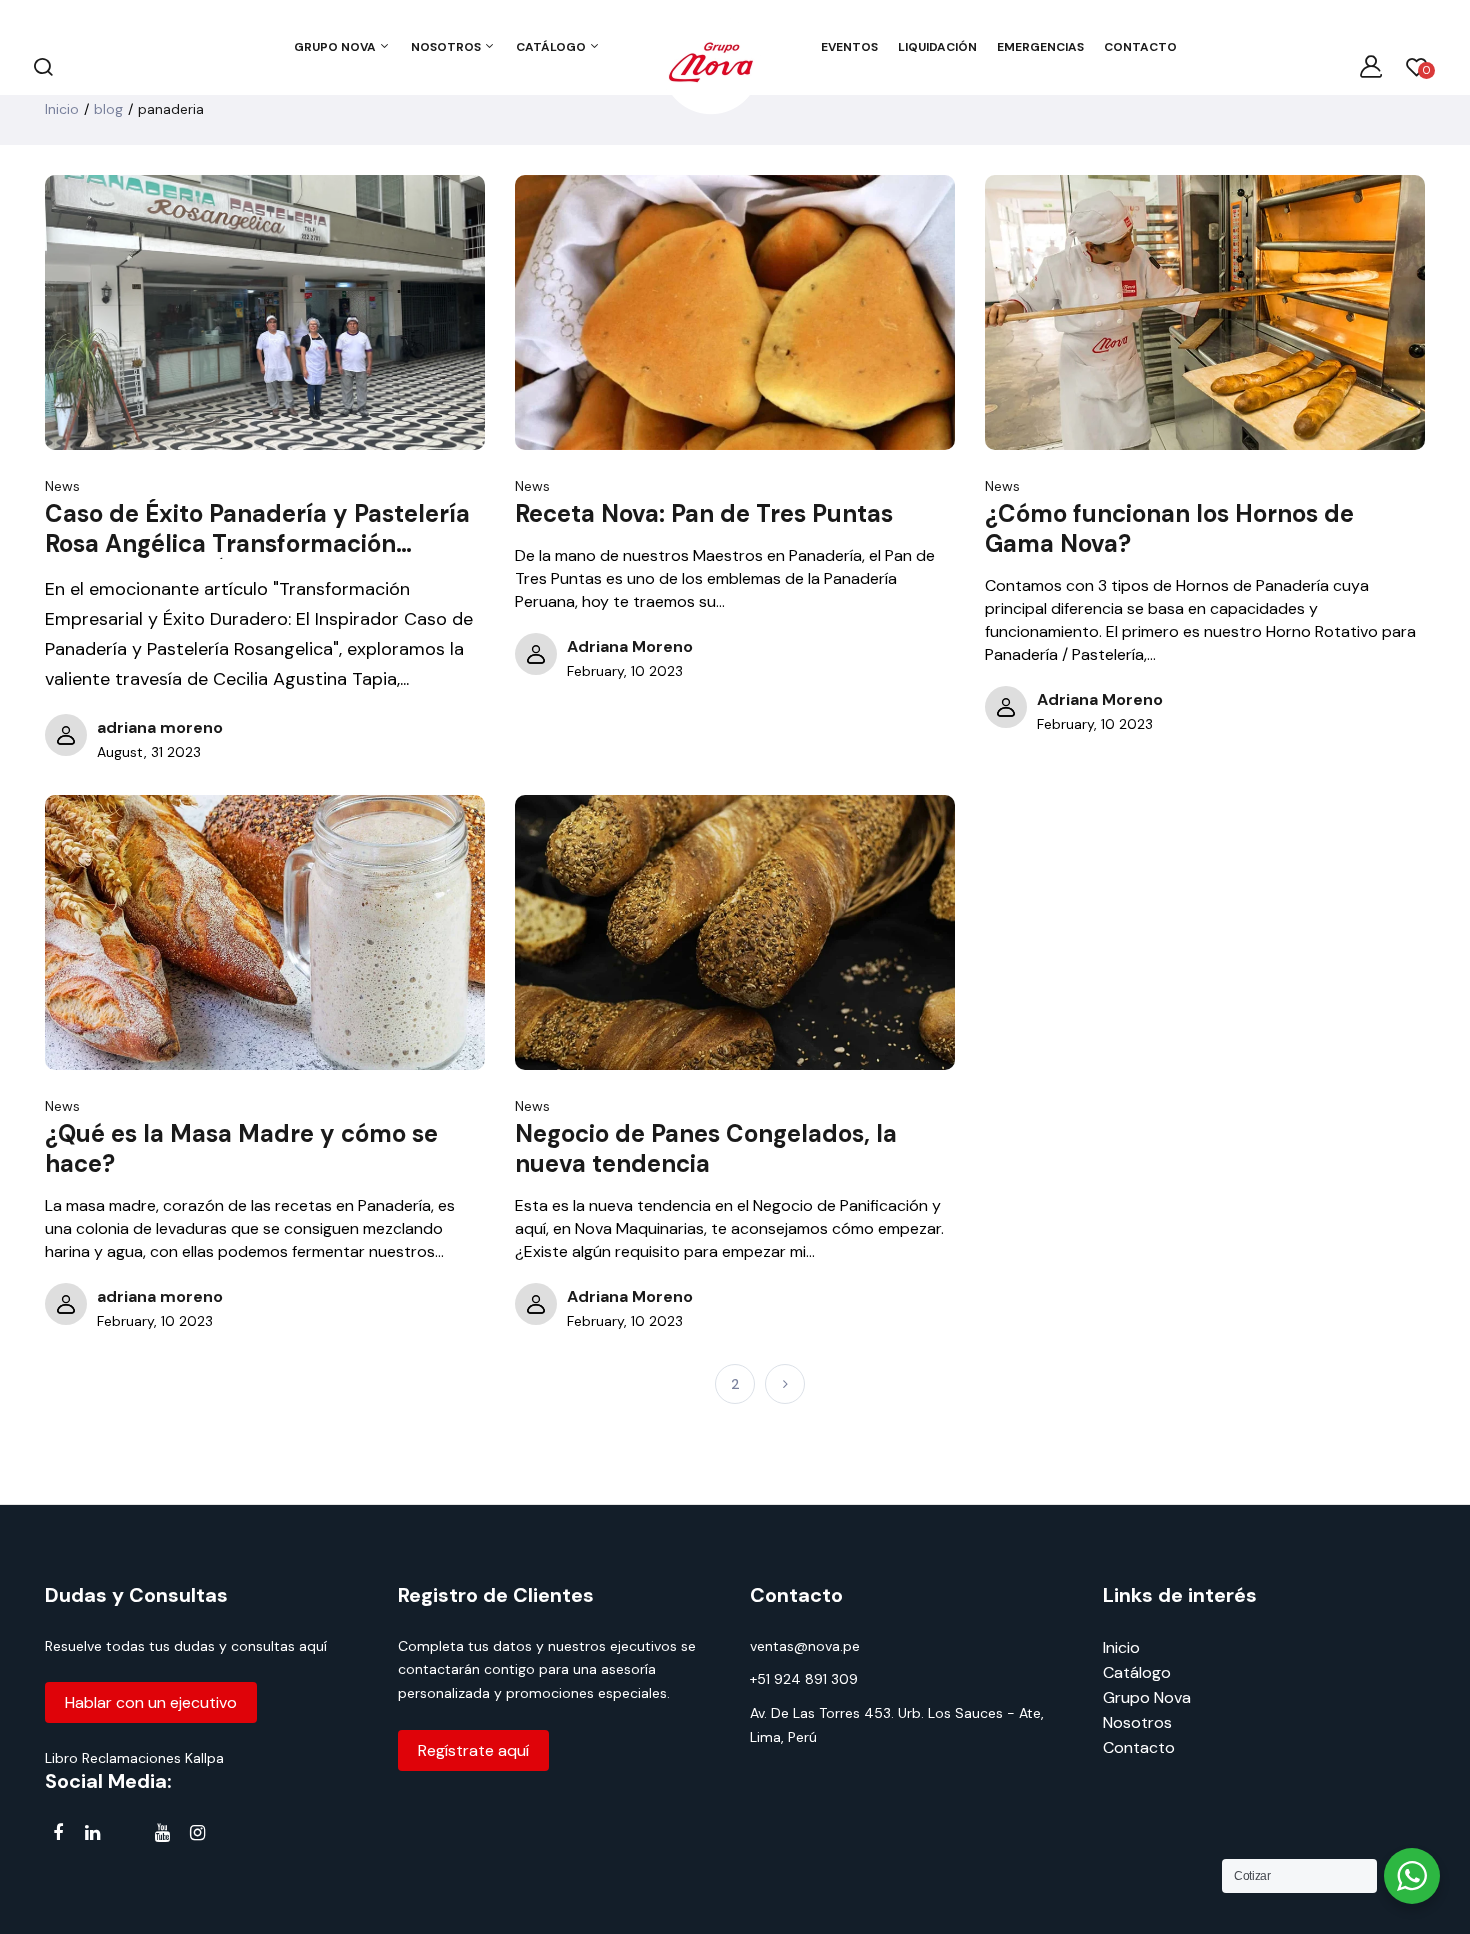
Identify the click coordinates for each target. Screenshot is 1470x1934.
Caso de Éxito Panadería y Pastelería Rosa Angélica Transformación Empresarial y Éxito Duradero (257, 529)
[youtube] (162, 1833)
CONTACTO (1140, 47)
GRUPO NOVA (336, 47)
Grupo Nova (1147, 1697)
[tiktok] (127, 1836)
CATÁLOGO (552, 47)
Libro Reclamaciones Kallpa (134, 1758)
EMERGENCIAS (1040, 47)
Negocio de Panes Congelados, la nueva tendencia (706, 1149)
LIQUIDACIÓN (937, 47)
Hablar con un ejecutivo (151, 1702)
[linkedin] (92, 1833)
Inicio (62, 109)
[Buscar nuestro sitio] (43, 66)
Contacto (1139, 1747)
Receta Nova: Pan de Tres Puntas (704, 514)
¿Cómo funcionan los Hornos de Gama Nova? (1169, 529)
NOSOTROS (447, 47)
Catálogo (1137, 1672)
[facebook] (57, 1833)
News (62, 486)
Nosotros (1137, 1722)
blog (108, 109)
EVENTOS (849, 47)
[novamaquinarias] (711, 66)
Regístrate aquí (473, 1750)
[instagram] (197, 1833)
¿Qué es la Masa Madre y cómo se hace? (241, 1149)
